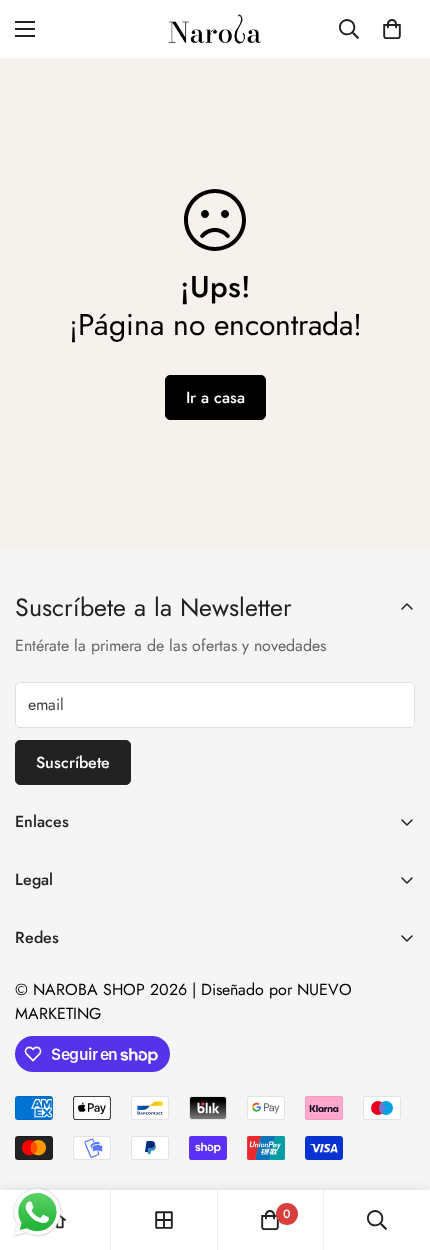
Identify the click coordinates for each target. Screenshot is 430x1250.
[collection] (164, 1220)
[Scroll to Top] (394, 1144)
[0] (392, 29)
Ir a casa (215, 397)
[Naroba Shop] (215, 29)
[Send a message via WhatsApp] (37, 1212)
